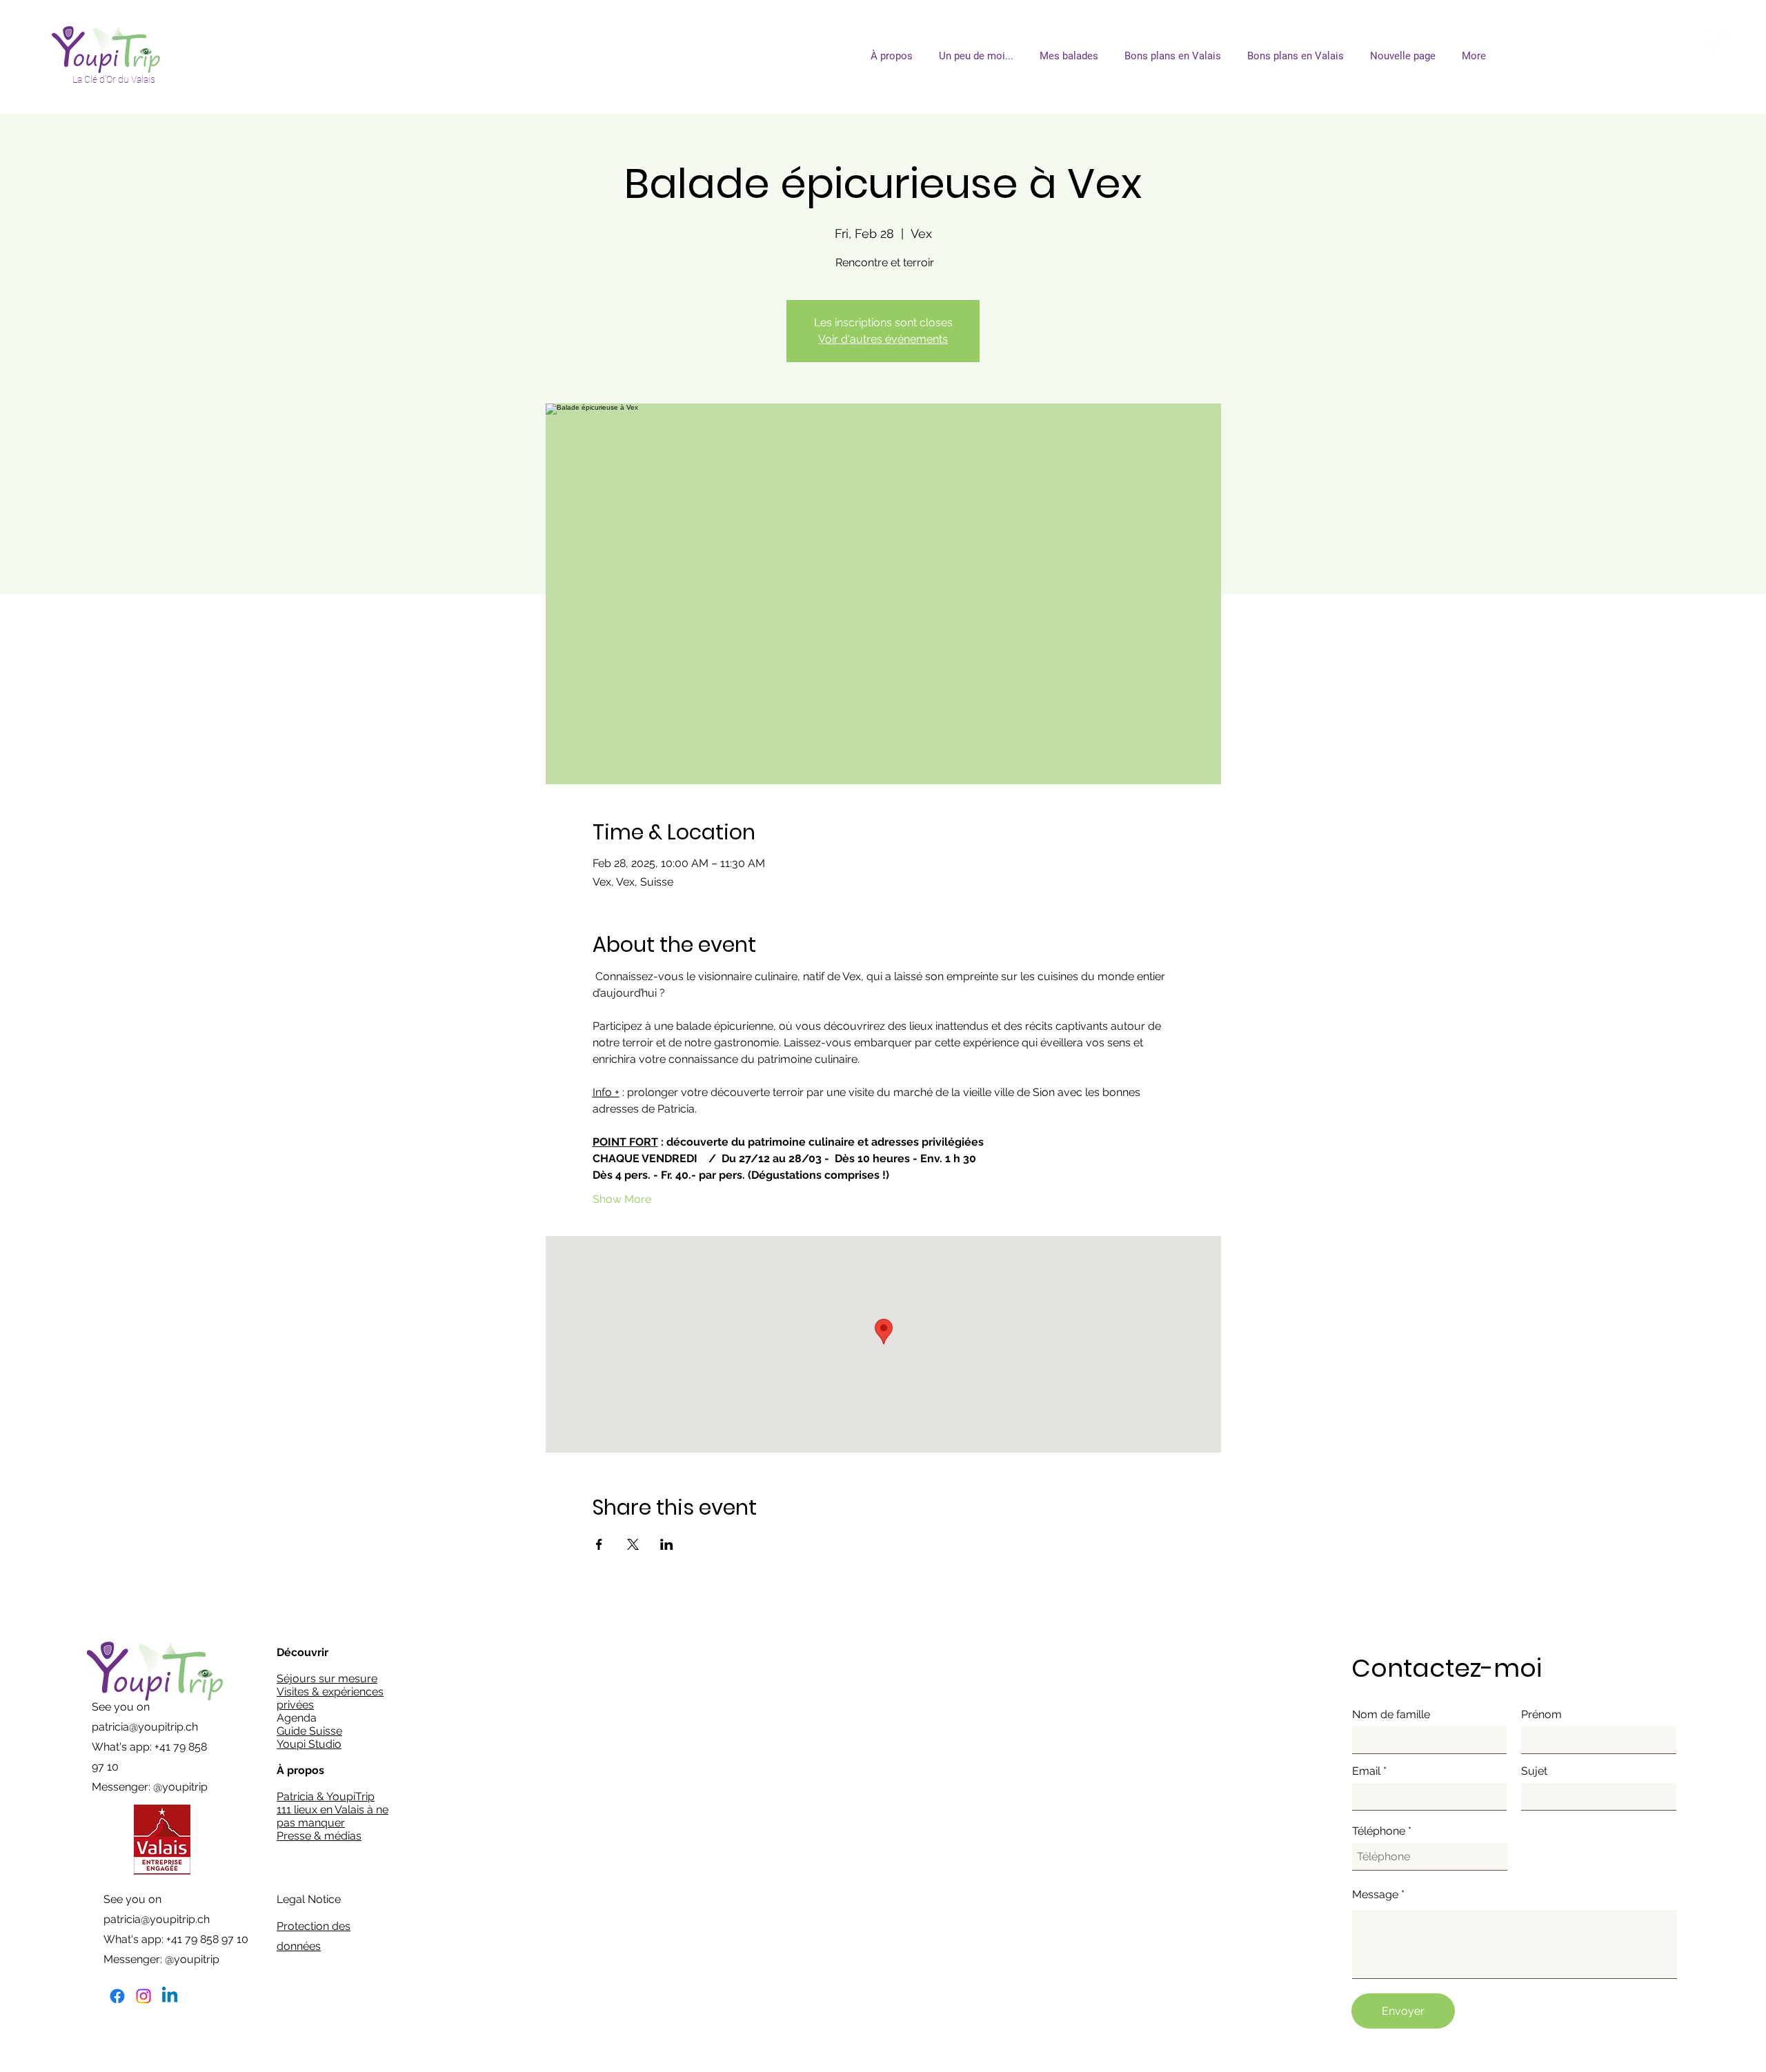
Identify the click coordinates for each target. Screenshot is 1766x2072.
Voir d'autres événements (883, 339)
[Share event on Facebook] (599, 1544)
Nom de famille (1391, 1715)
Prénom (1541, 1715)
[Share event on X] (633, 1544)
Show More (622, 1199)
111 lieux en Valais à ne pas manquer (333, 1816)
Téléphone (1379, 1831)
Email (1366, 1771)
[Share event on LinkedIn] (667, 1544)
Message (1375, 1895)
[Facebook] (117, 1996)
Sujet (1534, 1771)
